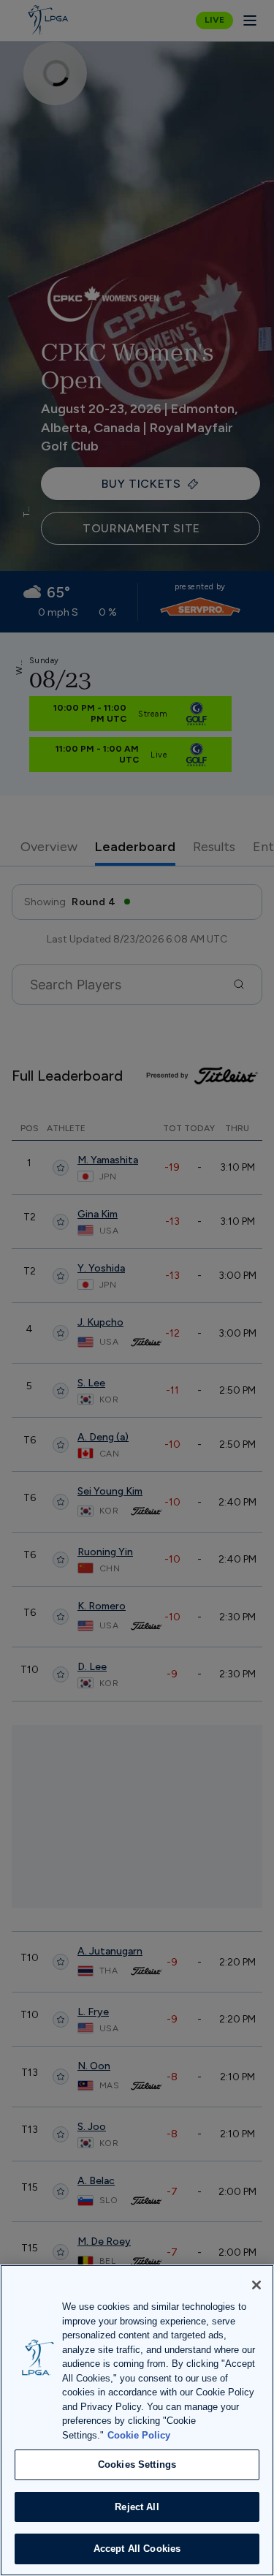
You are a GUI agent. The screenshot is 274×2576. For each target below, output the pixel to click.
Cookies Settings (137, 2464)
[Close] (256, 2285)
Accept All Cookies (137, 2549)
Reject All (137, 2507)
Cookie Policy (139, 2435)
